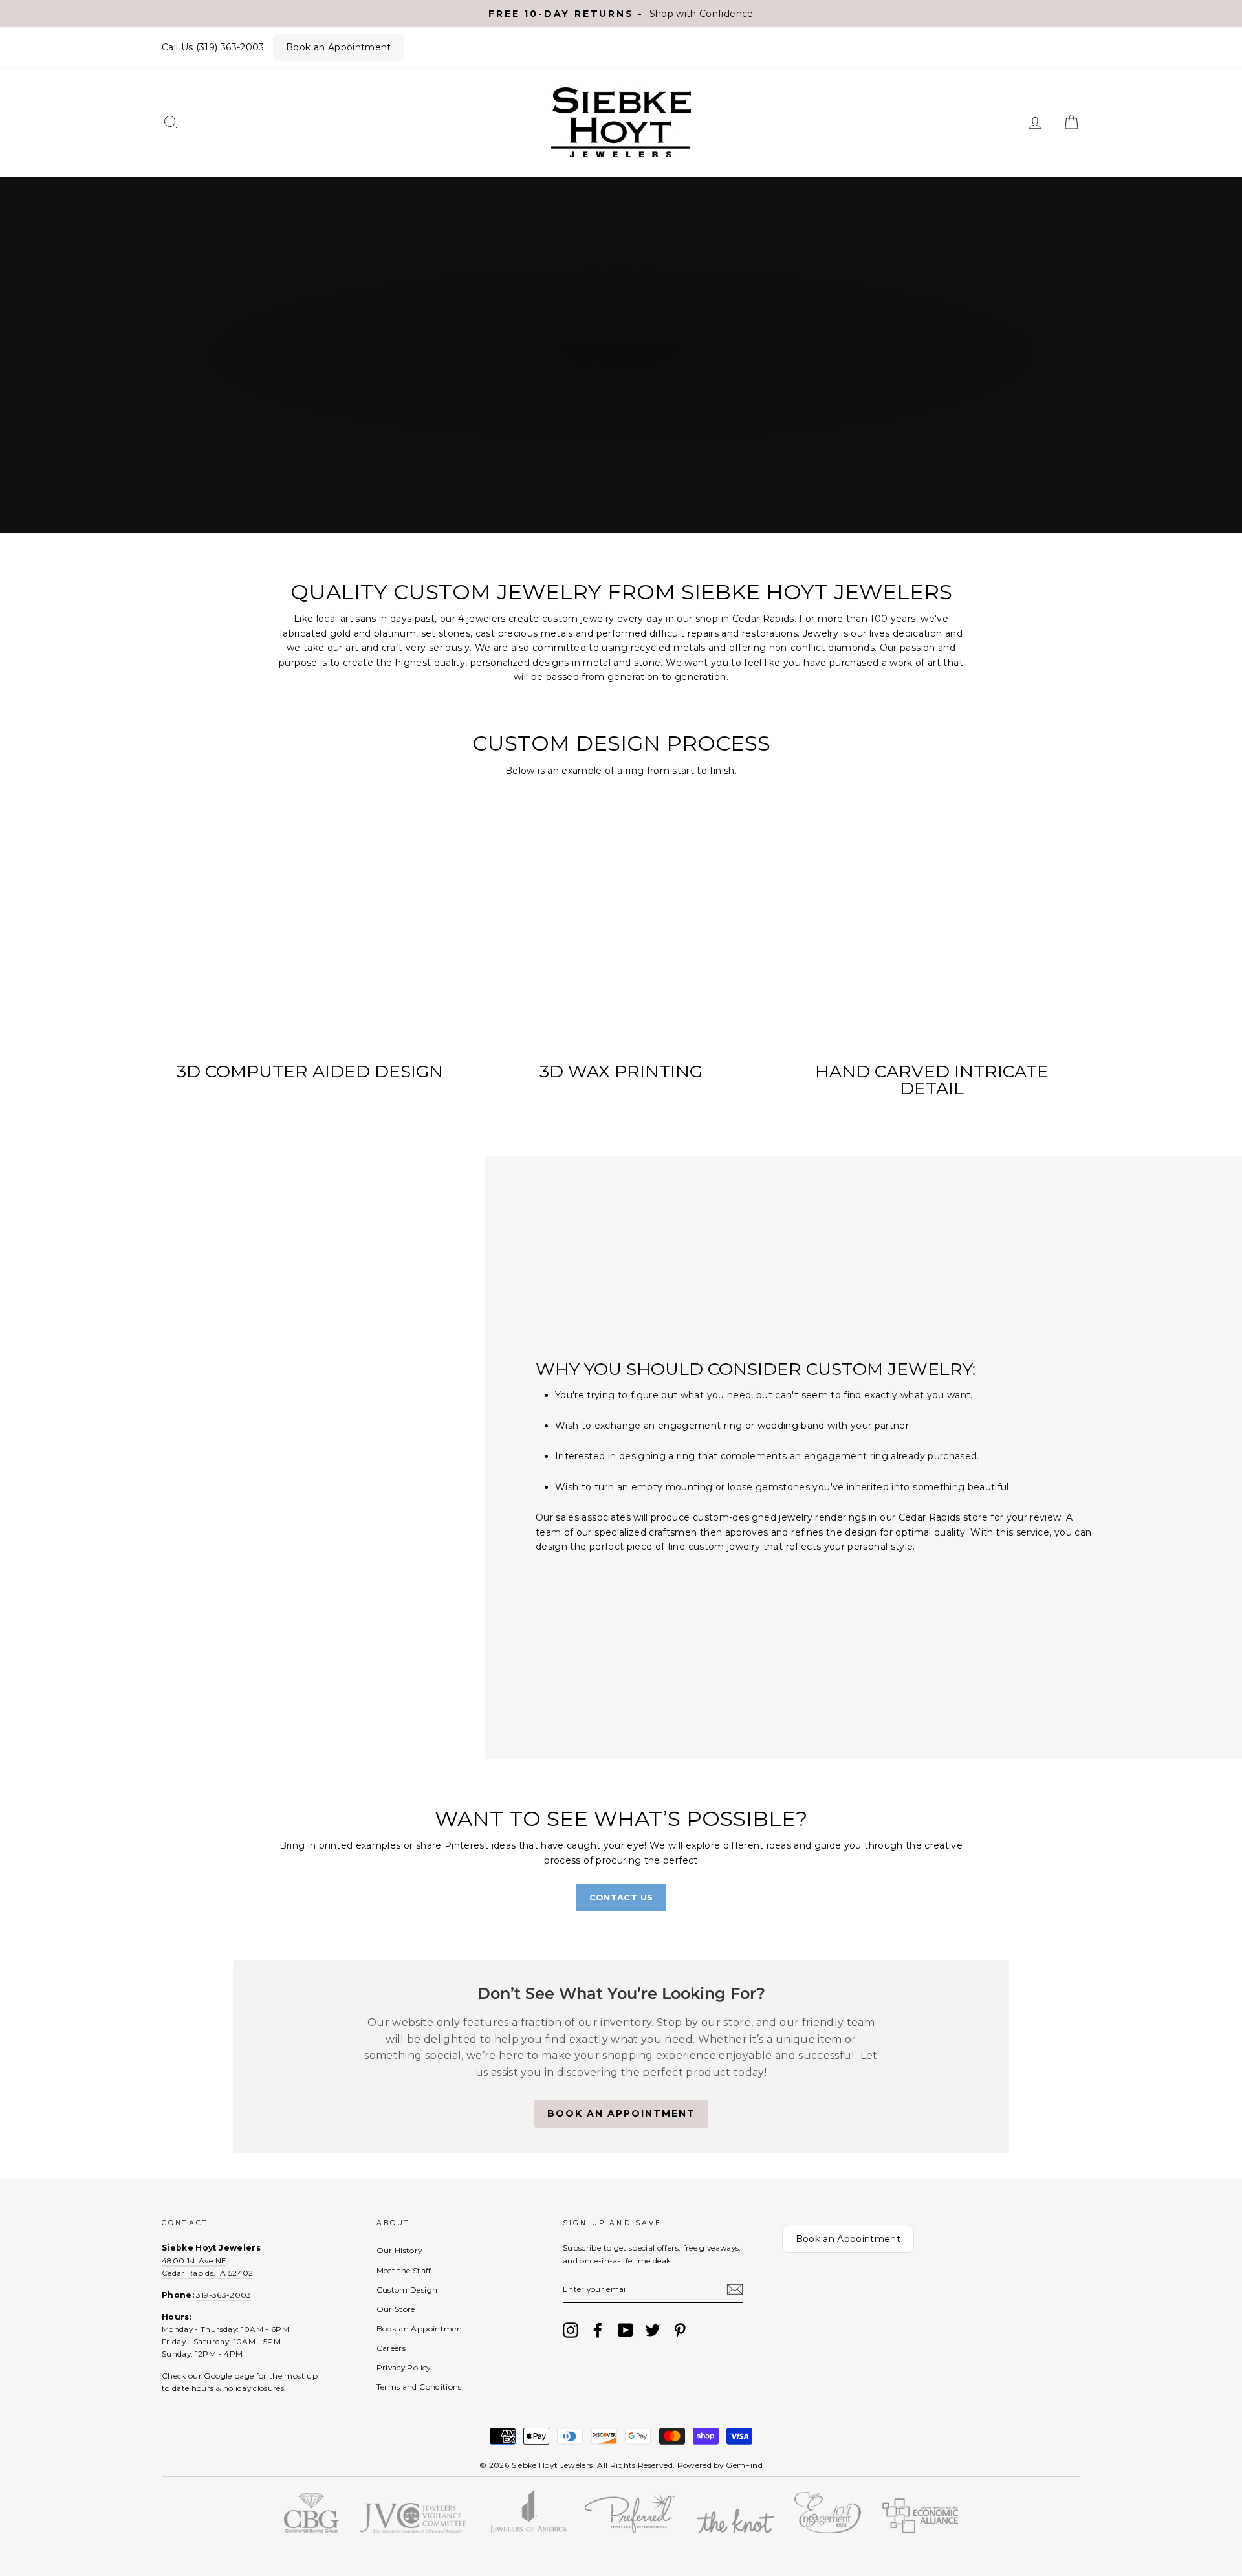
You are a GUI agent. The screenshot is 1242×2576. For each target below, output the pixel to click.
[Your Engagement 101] (828, 2530)
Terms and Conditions (419, 2387)
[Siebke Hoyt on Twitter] (653, 2330)
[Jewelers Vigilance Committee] (412, 2530)
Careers (391, 2348)
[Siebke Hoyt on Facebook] (598, 2330)
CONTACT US (621, 1897)
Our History (399, 2250)
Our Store (396, 2309)
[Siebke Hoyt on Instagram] (571, 2330)
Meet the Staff (404, 2270)
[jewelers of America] (528, 2530)
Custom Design (407, 2290)
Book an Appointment (339, 47)
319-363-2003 (223, 2295)
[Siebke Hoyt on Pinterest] (680, 2330)
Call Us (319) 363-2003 (213, 47)
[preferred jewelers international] (630, 2530)
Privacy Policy (404, 2367)
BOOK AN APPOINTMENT (621, 2113)
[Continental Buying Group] (311, 2530)
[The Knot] (735, 2530)
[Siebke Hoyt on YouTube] (626, 2330)
